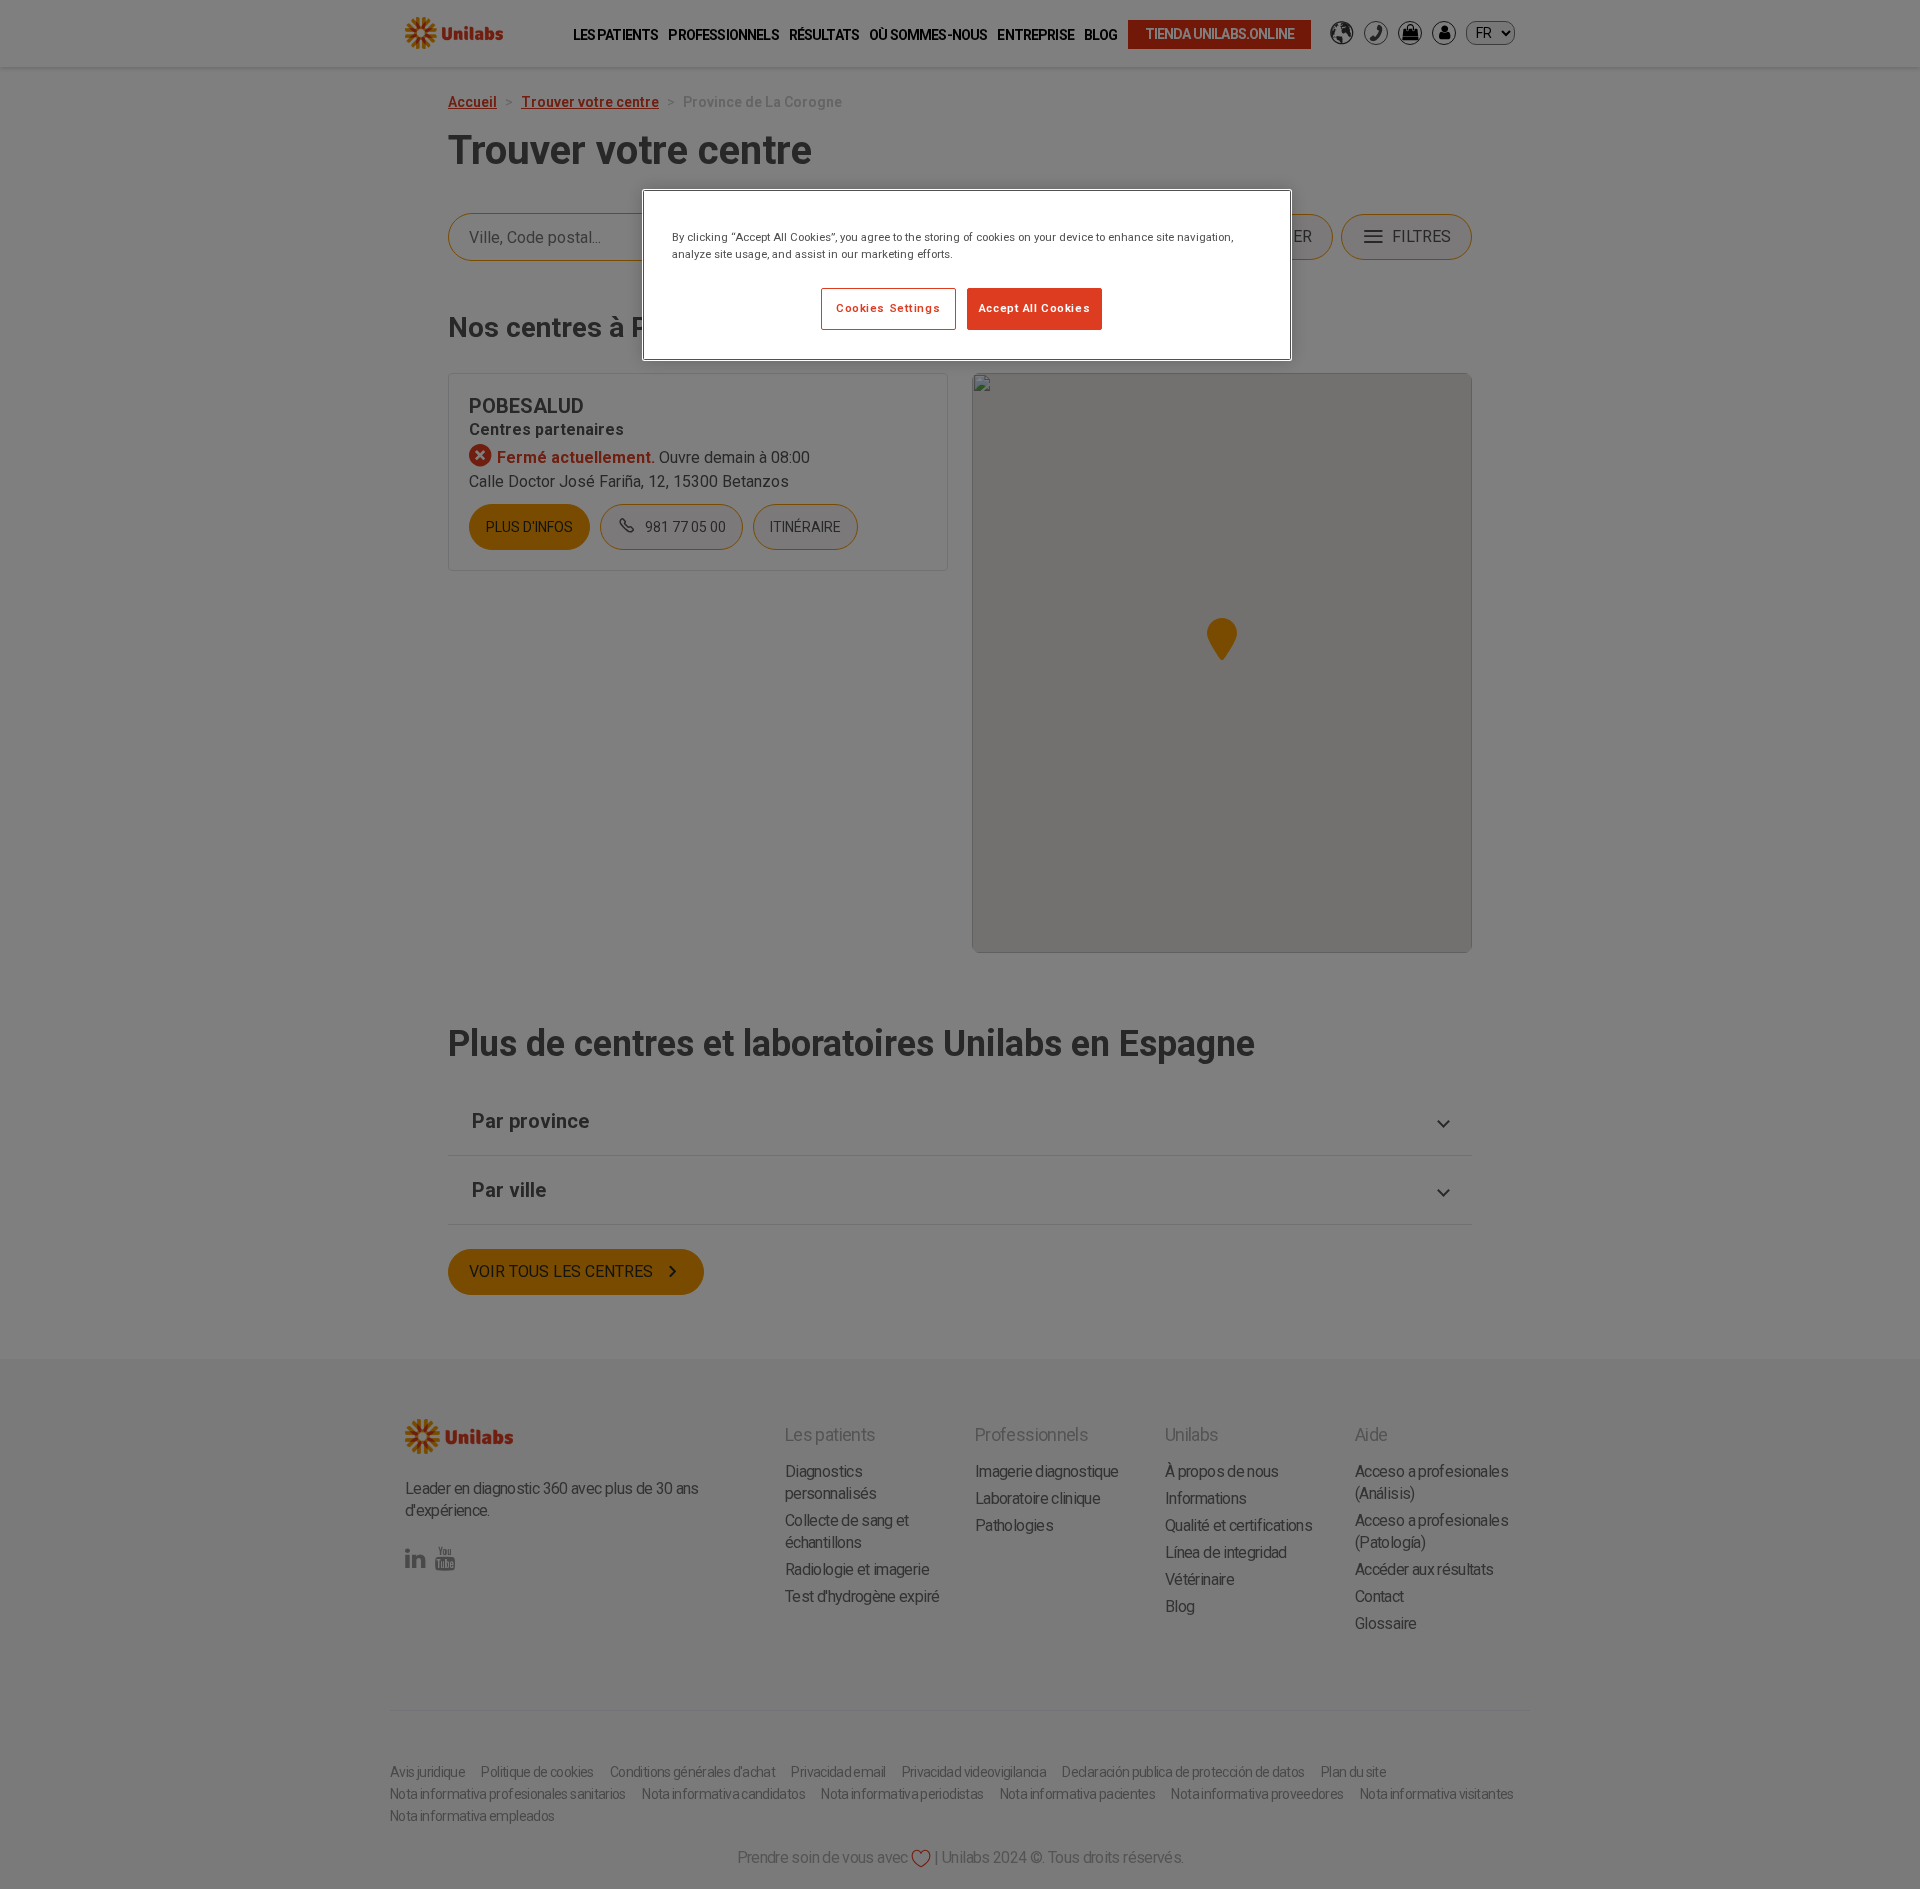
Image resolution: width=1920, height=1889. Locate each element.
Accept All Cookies (1034, 308)
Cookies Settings (888, 308)
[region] (967, 275)
